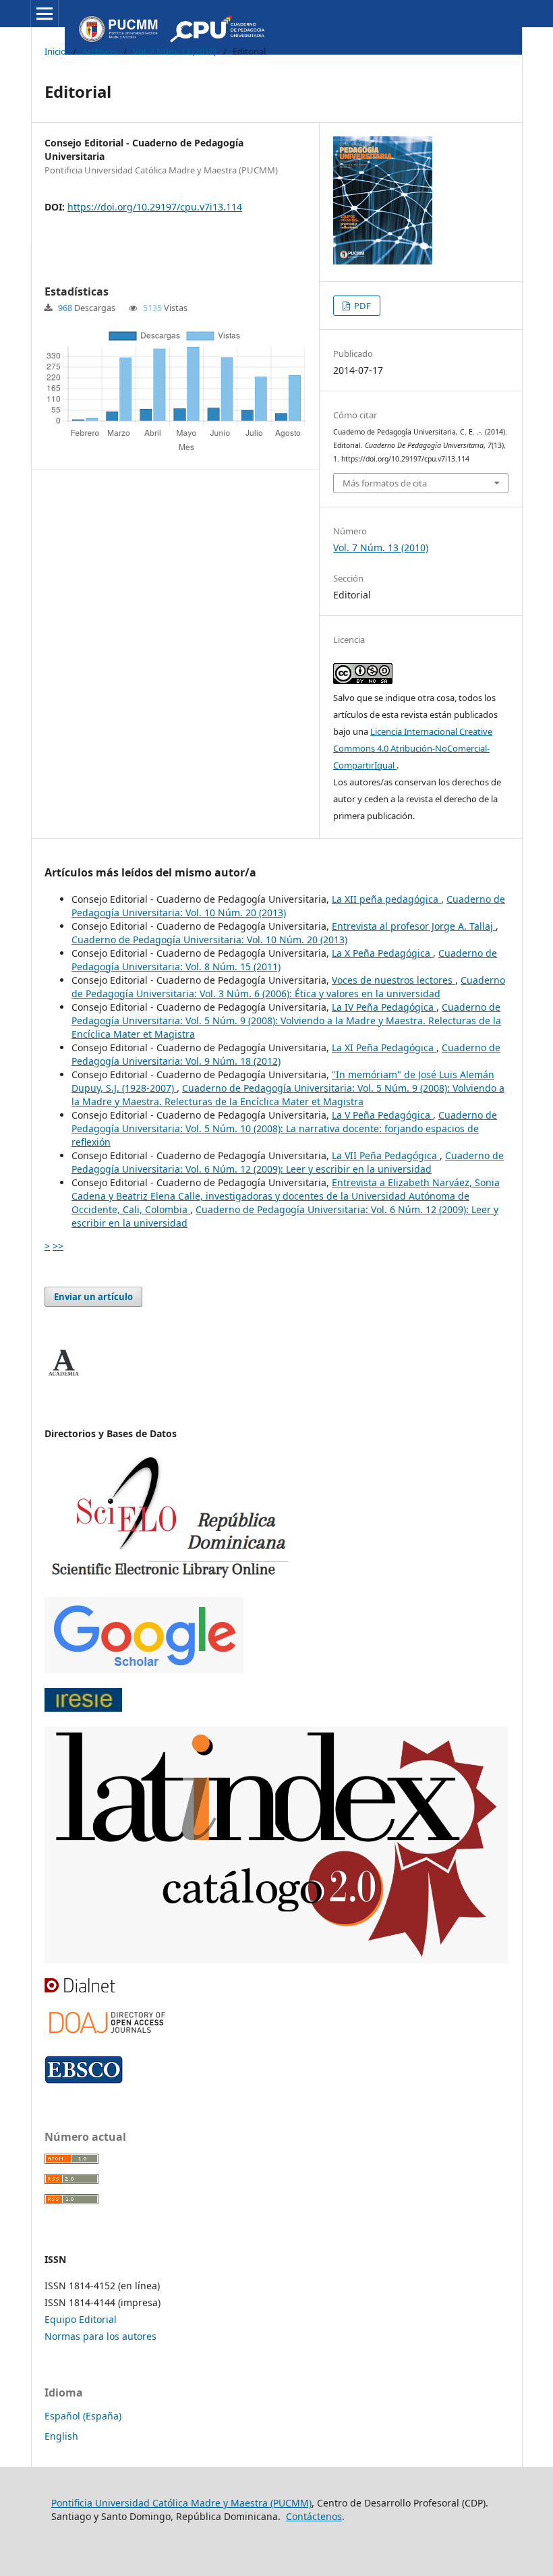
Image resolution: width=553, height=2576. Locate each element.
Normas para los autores (100, 2336)
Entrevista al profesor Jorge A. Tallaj (414, 926)
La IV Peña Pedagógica (384, 1007)
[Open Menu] (45, 13)
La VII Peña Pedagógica (386, 1155)
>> (58, 1246)
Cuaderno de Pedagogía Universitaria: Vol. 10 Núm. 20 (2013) (209, 940)
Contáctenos (314, 2516)
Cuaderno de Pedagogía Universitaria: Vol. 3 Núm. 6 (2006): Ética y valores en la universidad (288, 987)
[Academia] (63, 1376)
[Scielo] (169, 1578)
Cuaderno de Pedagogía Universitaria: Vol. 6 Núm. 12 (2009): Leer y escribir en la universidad (288, 1162)
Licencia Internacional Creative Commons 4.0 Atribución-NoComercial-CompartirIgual (413, 748)
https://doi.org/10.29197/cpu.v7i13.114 (155, 207)
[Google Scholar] (144, 1670)
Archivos (99, 51)
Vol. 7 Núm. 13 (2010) (175, 51)
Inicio (55, 51)
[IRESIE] (83, 1708)
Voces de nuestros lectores (394, 980)
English (61, 2436)
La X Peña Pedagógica (382, 953)
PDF (361, 306)
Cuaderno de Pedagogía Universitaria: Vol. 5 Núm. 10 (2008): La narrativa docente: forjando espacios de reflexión (284, 1128)
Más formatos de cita (385, 483)
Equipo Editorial (81, 2319)
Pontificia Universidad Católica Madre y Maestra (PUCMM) (181, 2503)
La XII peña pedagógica (386, 899)
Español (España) (83, 2416)
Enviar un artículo (93, 1297)
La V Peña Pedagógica (382, 1115)
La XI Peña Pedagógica (384, 1047)
